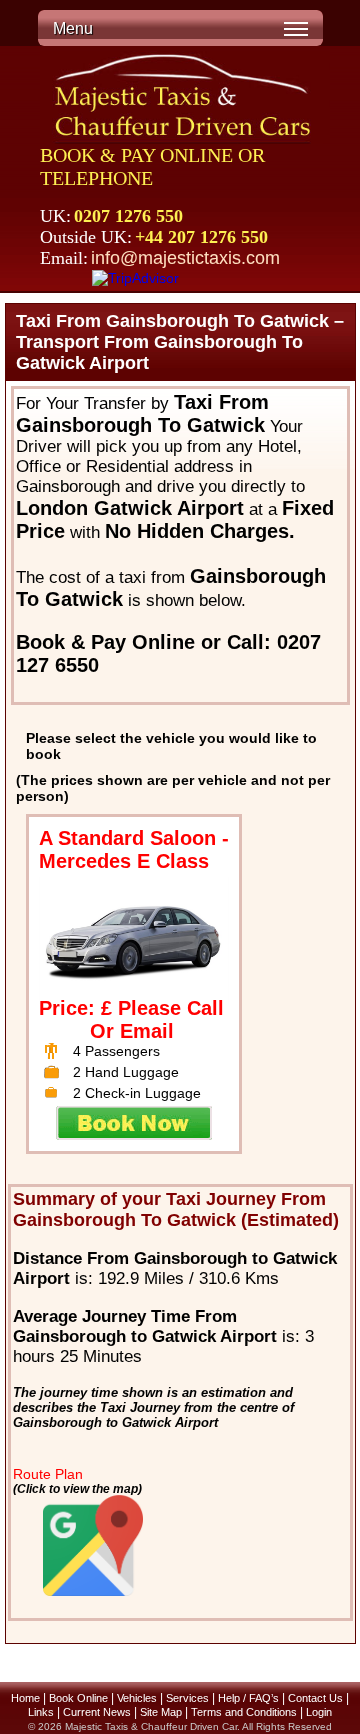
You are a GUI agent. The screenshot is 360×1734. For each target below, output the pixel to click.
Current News (97, 1712)
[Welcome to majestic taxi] (185, 97)
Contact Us (315, 1698)
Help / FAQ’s (248, 1698)
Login (319, 1712)
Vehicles (137, 1698)
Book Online (78, 1698)
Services (187, 1698)
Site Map (161, 1712)
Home (25, 1698)
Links (41, 1712)
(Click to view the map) (77, 1488)
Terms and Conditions (244, 1712)
